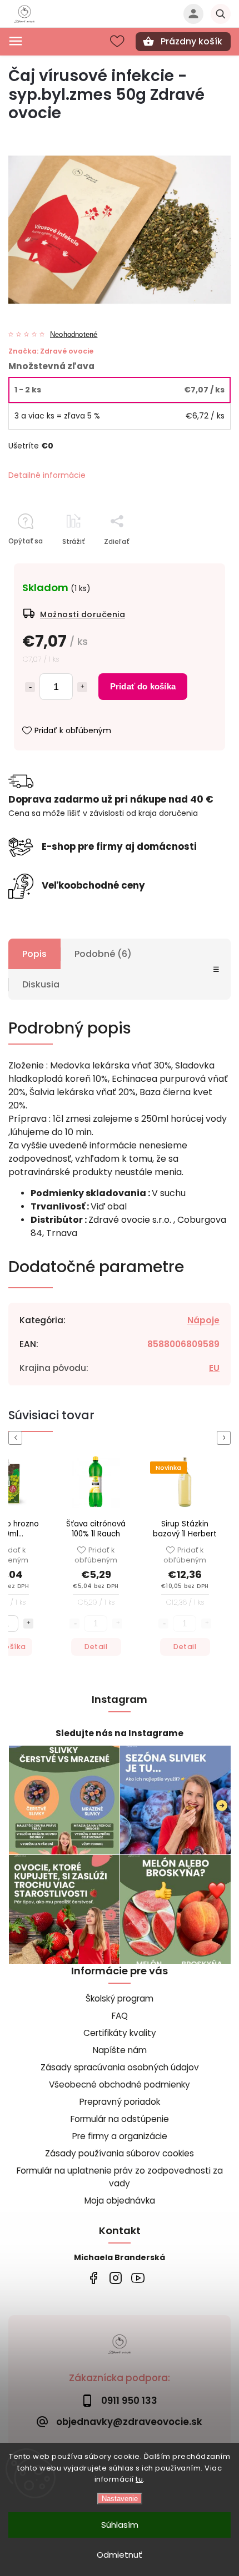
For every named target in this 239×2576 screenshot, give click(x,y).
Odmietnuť (120, 2555)
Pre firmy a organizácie (120, 2136)
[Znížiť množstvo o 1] (30, 687)
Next (226, 1438)
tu (139, 2479)
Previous (17, 1438)
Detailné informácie (47, 475)
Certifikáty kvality (120, 2033)
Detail (96, 1647)
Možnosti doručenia (83, 614)
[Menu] (16, 41)
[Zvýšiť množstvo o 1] (82, 687)
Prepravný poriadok (120, 2102)
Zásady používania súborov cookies (120, 2153)
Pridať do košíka (143, 686)
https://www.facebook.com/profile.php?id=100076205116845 (93, 2278)
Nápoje (203, 1320)
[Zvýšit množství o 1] (28, 1624)
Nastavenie (120, 2499)
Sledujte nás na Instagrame (120, 1733)
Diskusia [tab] (41, 984)
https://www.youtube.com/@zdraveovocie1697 (138, 2278)
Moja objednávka (120, 2201)
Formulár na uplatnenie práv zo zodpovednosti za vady (120, 2177)
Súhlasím (120, 2525)
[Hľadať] (221, 14)
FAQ (120, 2016)
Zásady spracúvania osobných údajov (120, 2067)
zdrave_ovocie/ (115, 2278)
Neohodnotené (74, 335)
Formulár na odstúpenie (120, 2119)
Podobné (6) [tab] (103, 954)
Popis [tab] (34, 954)
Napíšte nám (120, 2050)
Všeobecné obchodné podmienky (120, 2085)
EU (214, 1368)
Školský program (120, 1998)
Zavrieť (193, 561)
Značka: (51, 351)
